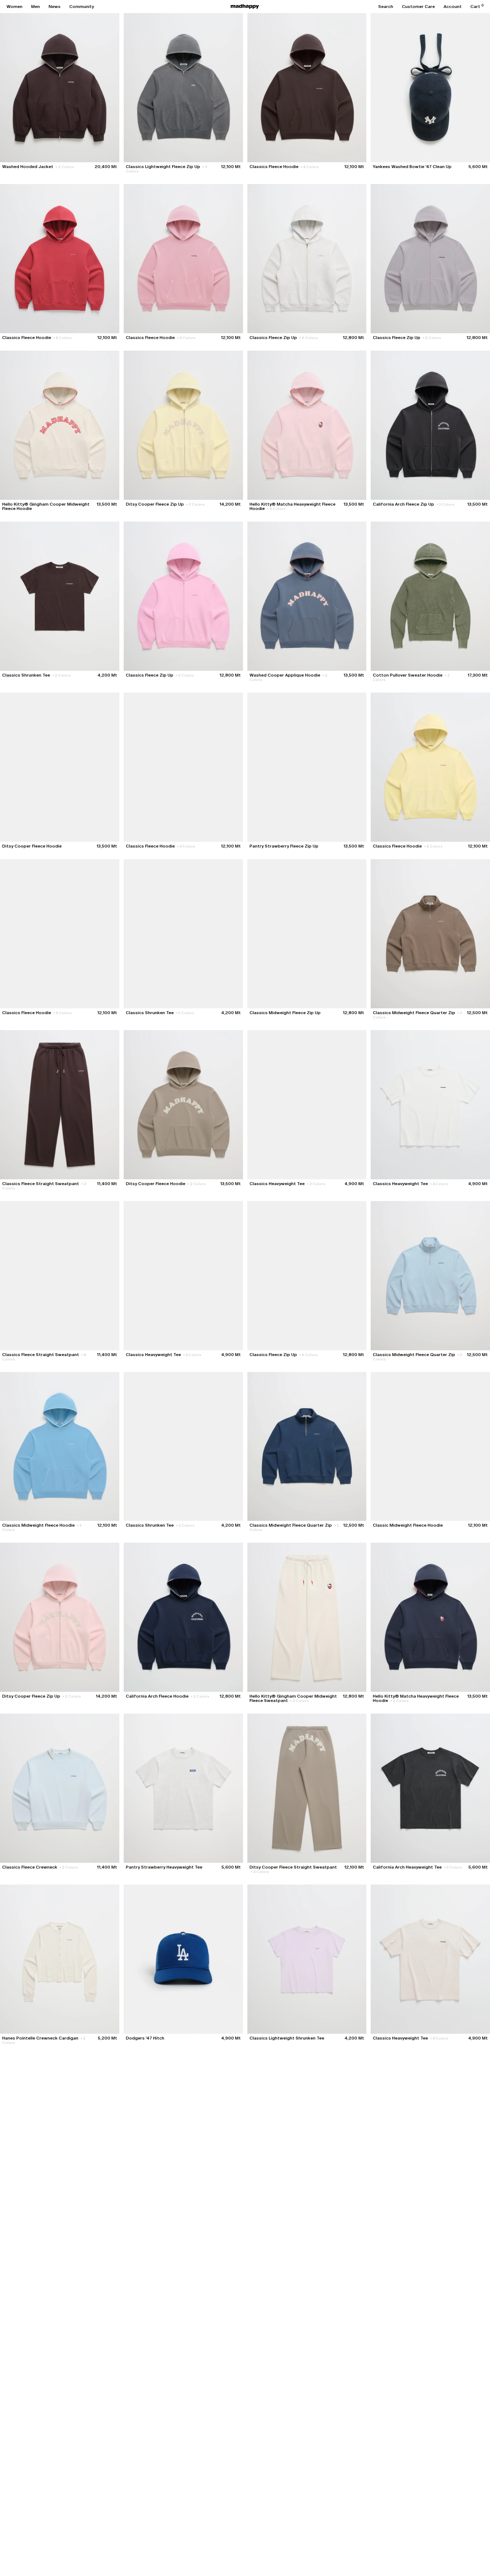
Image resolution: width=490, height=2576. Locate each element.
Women (15, 7)
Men (36, 7)
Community (82, 7)
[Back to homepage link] (245, 7)
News (55, 7)
